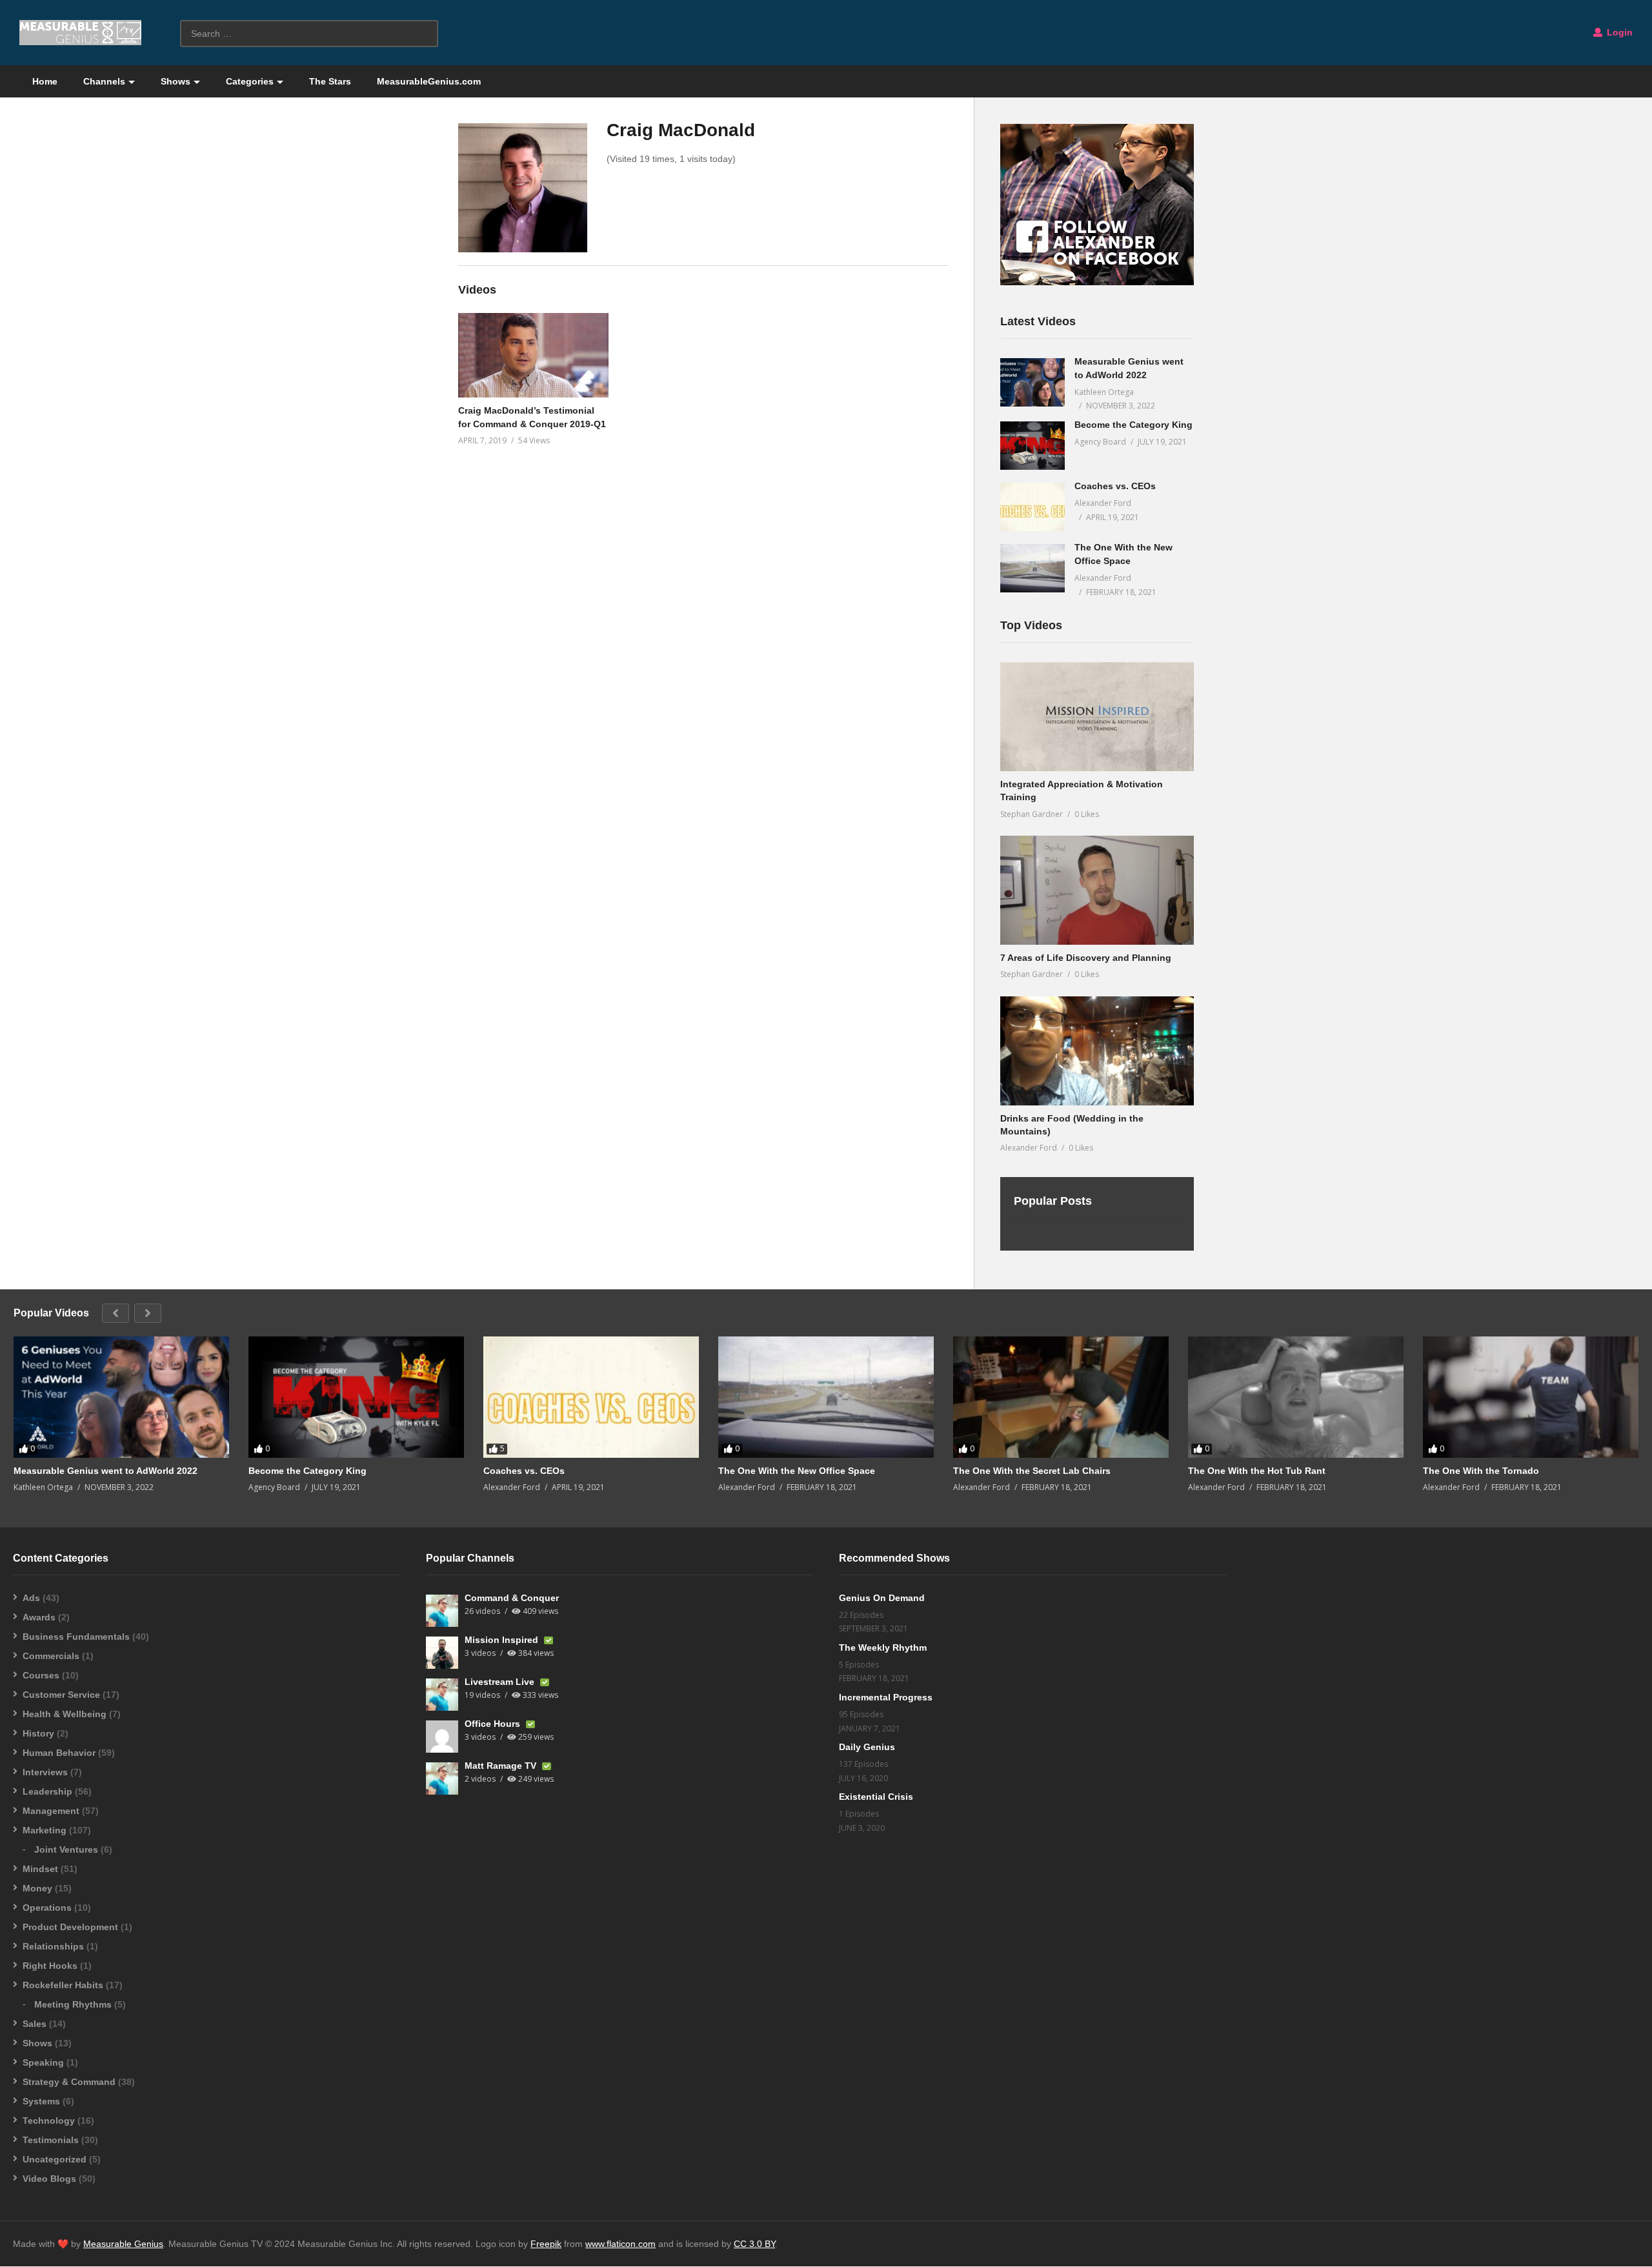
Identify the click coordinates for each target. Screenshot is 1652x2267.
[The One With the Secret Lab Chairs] (1061, 1397)
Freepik (546, 2244)
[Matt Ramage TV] (442, 1778)
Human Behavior (59, 1753)
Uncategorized (55, 2159)
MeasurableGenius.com (429, 81)
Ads (31, 1598)
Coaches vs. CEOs (1115, 486)
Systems (41, 2101)
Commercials (51, 1656)
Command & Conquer (512, 1598)
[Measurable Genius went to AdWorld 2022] (1032, 382)
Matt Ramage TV (502, 1766)
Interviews (45, 1772)
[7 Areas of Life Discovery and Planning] (1097, 890)
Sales (35, 2024)
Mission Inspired (503, 1640)
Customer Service (61, 1695)
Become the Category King (1133, 425)
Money (37, 1888)
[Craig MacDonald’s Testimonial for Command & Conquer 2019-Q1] (533, 355)
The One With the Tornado (1481, 1471)
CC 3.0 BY (754, 2244)
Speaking (43, 2062)
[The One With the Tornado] (1531, 1397)
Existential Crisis (876, 1797)
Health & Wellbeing (65, 1714)
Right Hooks (50, 1966)
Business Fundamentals (76, 1637)
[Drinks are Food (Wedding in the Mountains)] (1097, 1051)
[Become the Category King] (1032, 446)
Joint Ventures (66, 1849)
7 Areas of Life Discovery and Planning (1086, 958)
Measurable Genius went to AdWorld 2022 (106, 1471)
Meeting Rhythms (73, 2004)
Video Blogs (49, 2179)
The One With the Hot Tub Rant (1257, 1471)
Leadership (47, 1791)
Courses (41, 1675)
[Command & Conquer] (442, 1611)
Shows (176, 81)
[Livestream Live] (442, 1695)
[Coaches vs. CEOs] (1032, 507)
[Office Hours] (442, 1737)
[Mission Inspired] (442, 1653)
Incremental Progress (886, 1697)
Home (45, 81)
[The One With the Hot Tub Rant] (1296, 1397)
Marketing (45, 1830)
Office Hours (494, 1724)
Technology (49, 2121)
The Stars (330, 81)
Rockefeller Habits (63, 1985)
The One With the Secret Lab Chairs (1032, 1471)
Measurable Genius (123, 2244)
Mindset (40, 1869)
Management (51, 1811)
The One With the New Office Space (797, 1471)
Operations (47, 1908)
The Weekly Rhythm (883, 1647)
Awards (39, 1617)
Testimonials (51, 2140)
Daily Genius (867, 1747)
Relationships (53, 1946)
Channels (104, 81)
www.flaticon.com (620, 2244)
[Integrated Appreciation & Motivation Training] (1097, 717)
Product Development (70, 1927)
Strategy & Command (69, 2082)
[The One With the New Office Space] (1032, 568)
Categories (250, 81)
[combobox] (309, 34)
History (38, 1733)
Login (1618, 32)
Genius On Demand (882, 1598)
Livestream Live (501, 1682)
